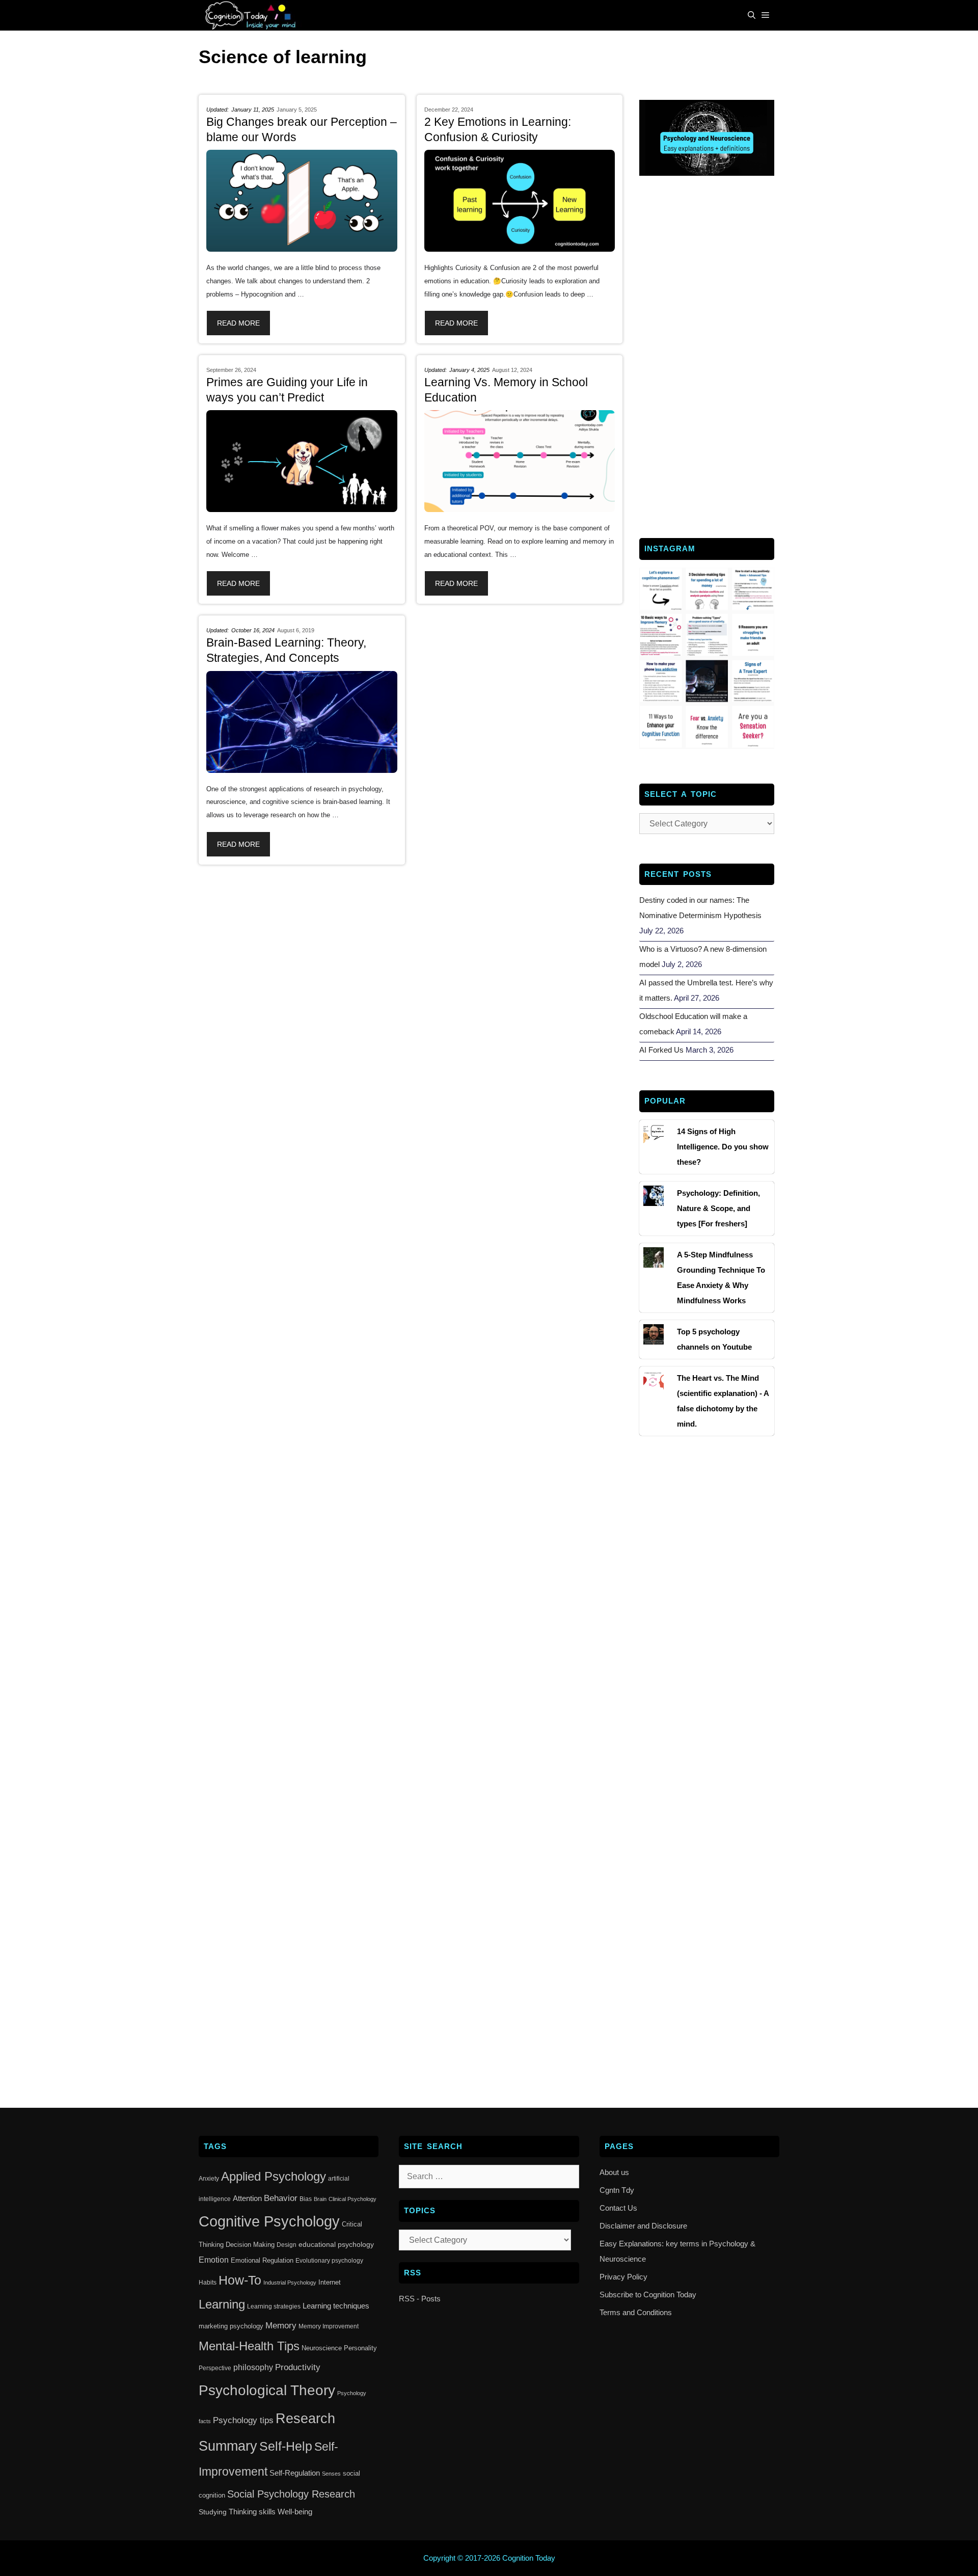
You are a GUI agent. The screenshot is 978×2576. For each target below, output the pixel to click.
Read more (238, 323)
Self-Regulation (295, 2473)
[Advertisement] (707, 356)
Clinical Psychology (352, 2199)
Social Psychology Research (291, 2494)
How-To (240, 2280)
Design (287, 2245)
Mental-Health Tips (249, 2346)
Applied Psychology (274, 2177)
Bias (306, 2199)
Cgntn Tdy (617, 2190)
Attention (247, 2198)
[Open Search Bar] (752, 15)
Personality (360, 2348)
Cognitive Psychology (269, 2221)
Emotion (214, 2260)
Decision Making (250, 2245)
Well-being (295, 2512)
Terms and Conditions (636, 2312)
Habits (208, 2283)
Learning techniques (336, 2306)
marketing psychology (231, 2326)
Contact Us (618, 2208)
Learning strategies (274, 2306)
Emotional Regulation (262, 2260)
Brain (320, 2199)
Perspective (215, 2368)
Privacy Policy (623, 2277)
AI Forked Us (661, 1050)
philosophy (253, 2367)
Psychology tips (243, 2420)
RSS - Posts (420, 2299)
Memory (281, 2326)
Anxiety (209, 2179)
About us (614, 2172)
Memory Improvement (329, 2326)
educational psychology (336, 2244)
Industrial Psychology (290, 2283)
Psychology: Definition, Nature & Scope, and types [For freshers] (718, 1208)
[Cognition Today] (253, 15)
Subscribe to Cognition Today (648, 2295)
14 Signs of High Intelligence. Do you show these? (723, 1147)
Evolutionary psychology (329, 2261)
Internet (330, 2282)
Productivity (298, 2367)
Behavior (281, 2198)
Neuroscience (322, 2348)
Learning (222, 2304)
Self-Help (286, 2446)
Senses (331, 2474)
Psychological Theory (267, 2390)
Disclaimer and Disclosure (643, 2226)
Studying (213, 2512)
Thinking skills (252, 2512)
